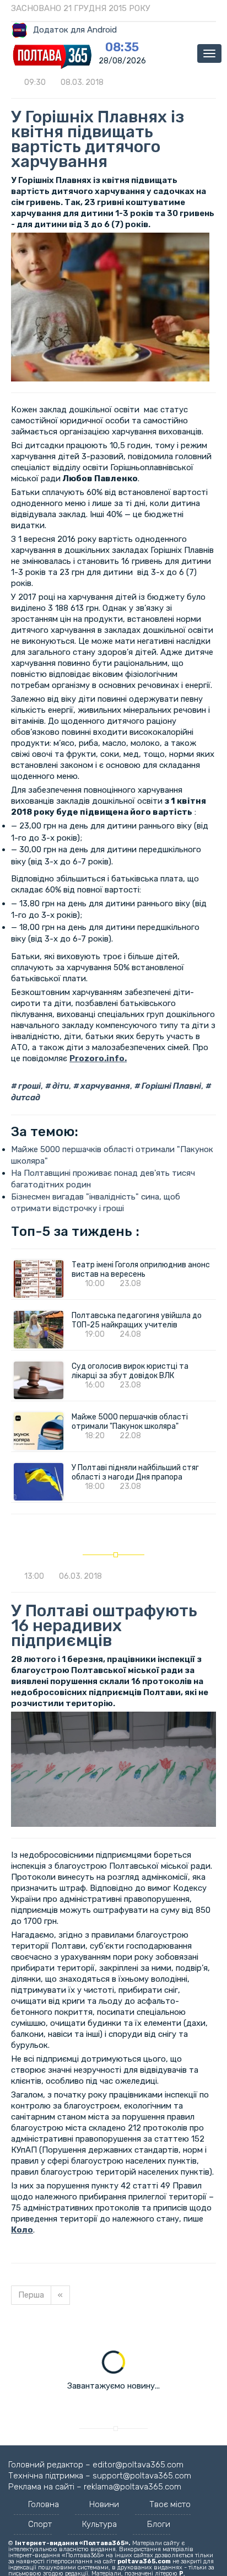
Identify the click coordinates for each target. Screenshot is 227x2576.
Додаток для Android (75, 30)
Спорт (40, 2524)
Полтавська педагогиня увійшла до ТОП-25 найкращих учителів (137, 1320)
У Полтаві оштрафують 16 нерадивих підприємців (104, 1626)
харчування (104, 1086)
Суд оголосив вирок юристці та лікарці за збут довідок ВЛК (130, 1371)
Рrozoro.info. (98, 1058)
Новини (104, 2504)
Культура (99, 2524)
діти (60, 1086)
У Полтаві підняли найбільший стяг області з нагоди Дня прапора (135, 1472)
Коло (22, 2230)
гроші (29, 1086)
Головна (44, 2504)
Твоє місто (170, 2504)
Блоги (159, 2524)
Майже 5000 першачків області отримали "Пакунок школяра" (130, 1422)
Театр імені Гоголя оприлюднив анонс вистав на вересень (141, 1270)
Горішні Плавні (171, 1086)
